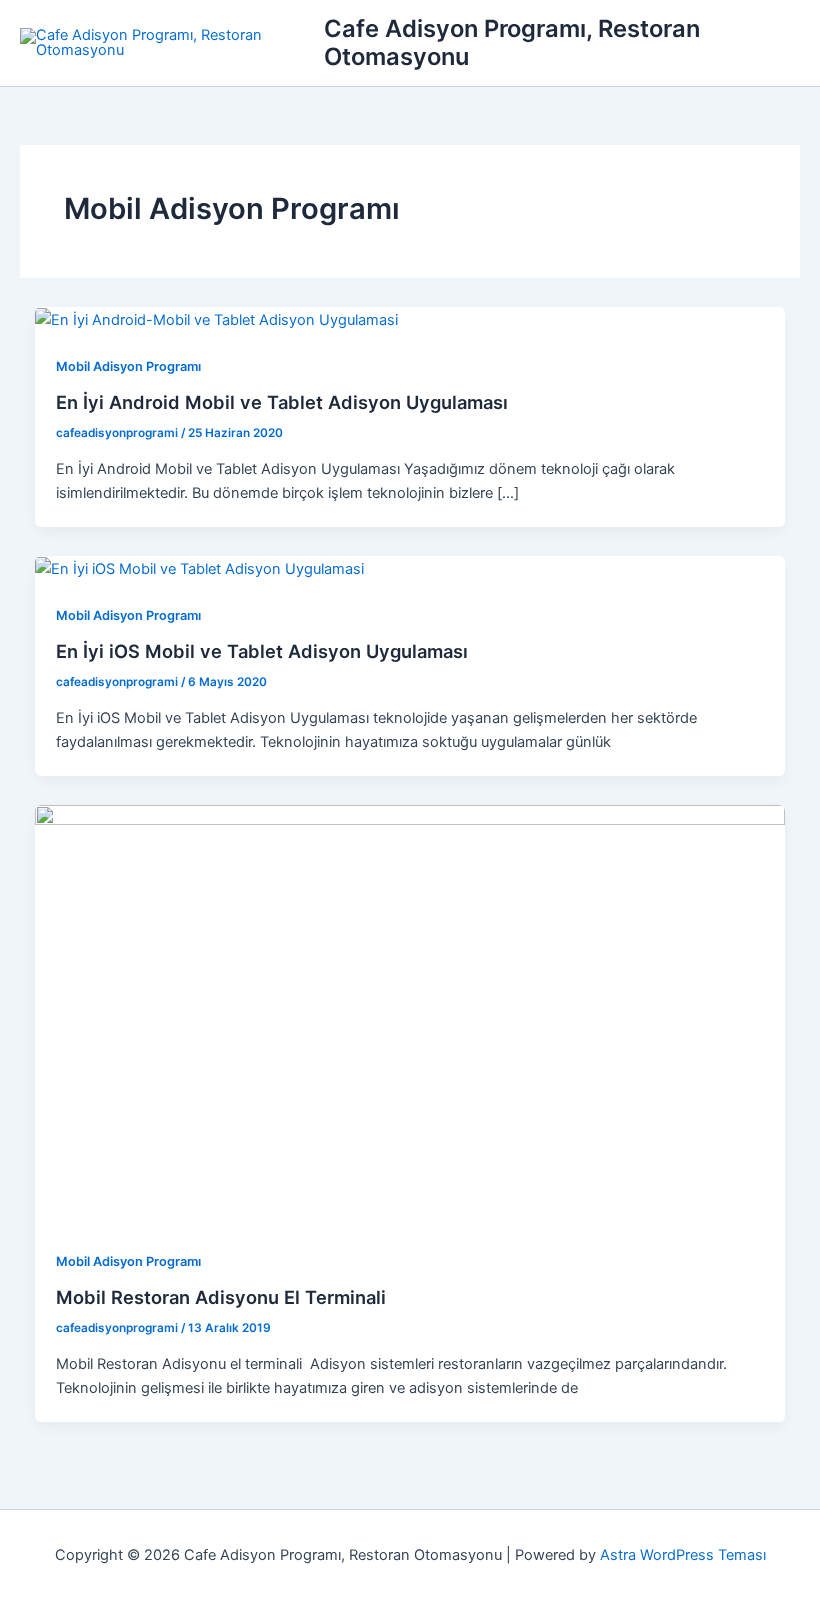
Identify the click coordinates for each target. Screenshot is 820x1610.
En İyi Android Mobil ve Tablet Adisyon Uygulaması (282, 402)
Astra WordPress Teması (683, 1555)
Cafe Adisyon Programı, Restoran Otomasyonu (512, 42)
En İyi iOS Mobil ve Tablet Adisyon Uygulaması (262, 651)
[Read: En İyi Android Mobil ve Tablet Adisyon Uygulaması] (216, 319)
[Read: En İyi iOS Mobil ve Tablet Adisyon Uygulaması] (199, 568)
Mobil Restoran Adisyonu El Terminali (221, 1297)
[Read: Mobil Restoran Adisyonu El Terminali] (410, 1015)
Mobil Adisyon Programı (128, 366)
